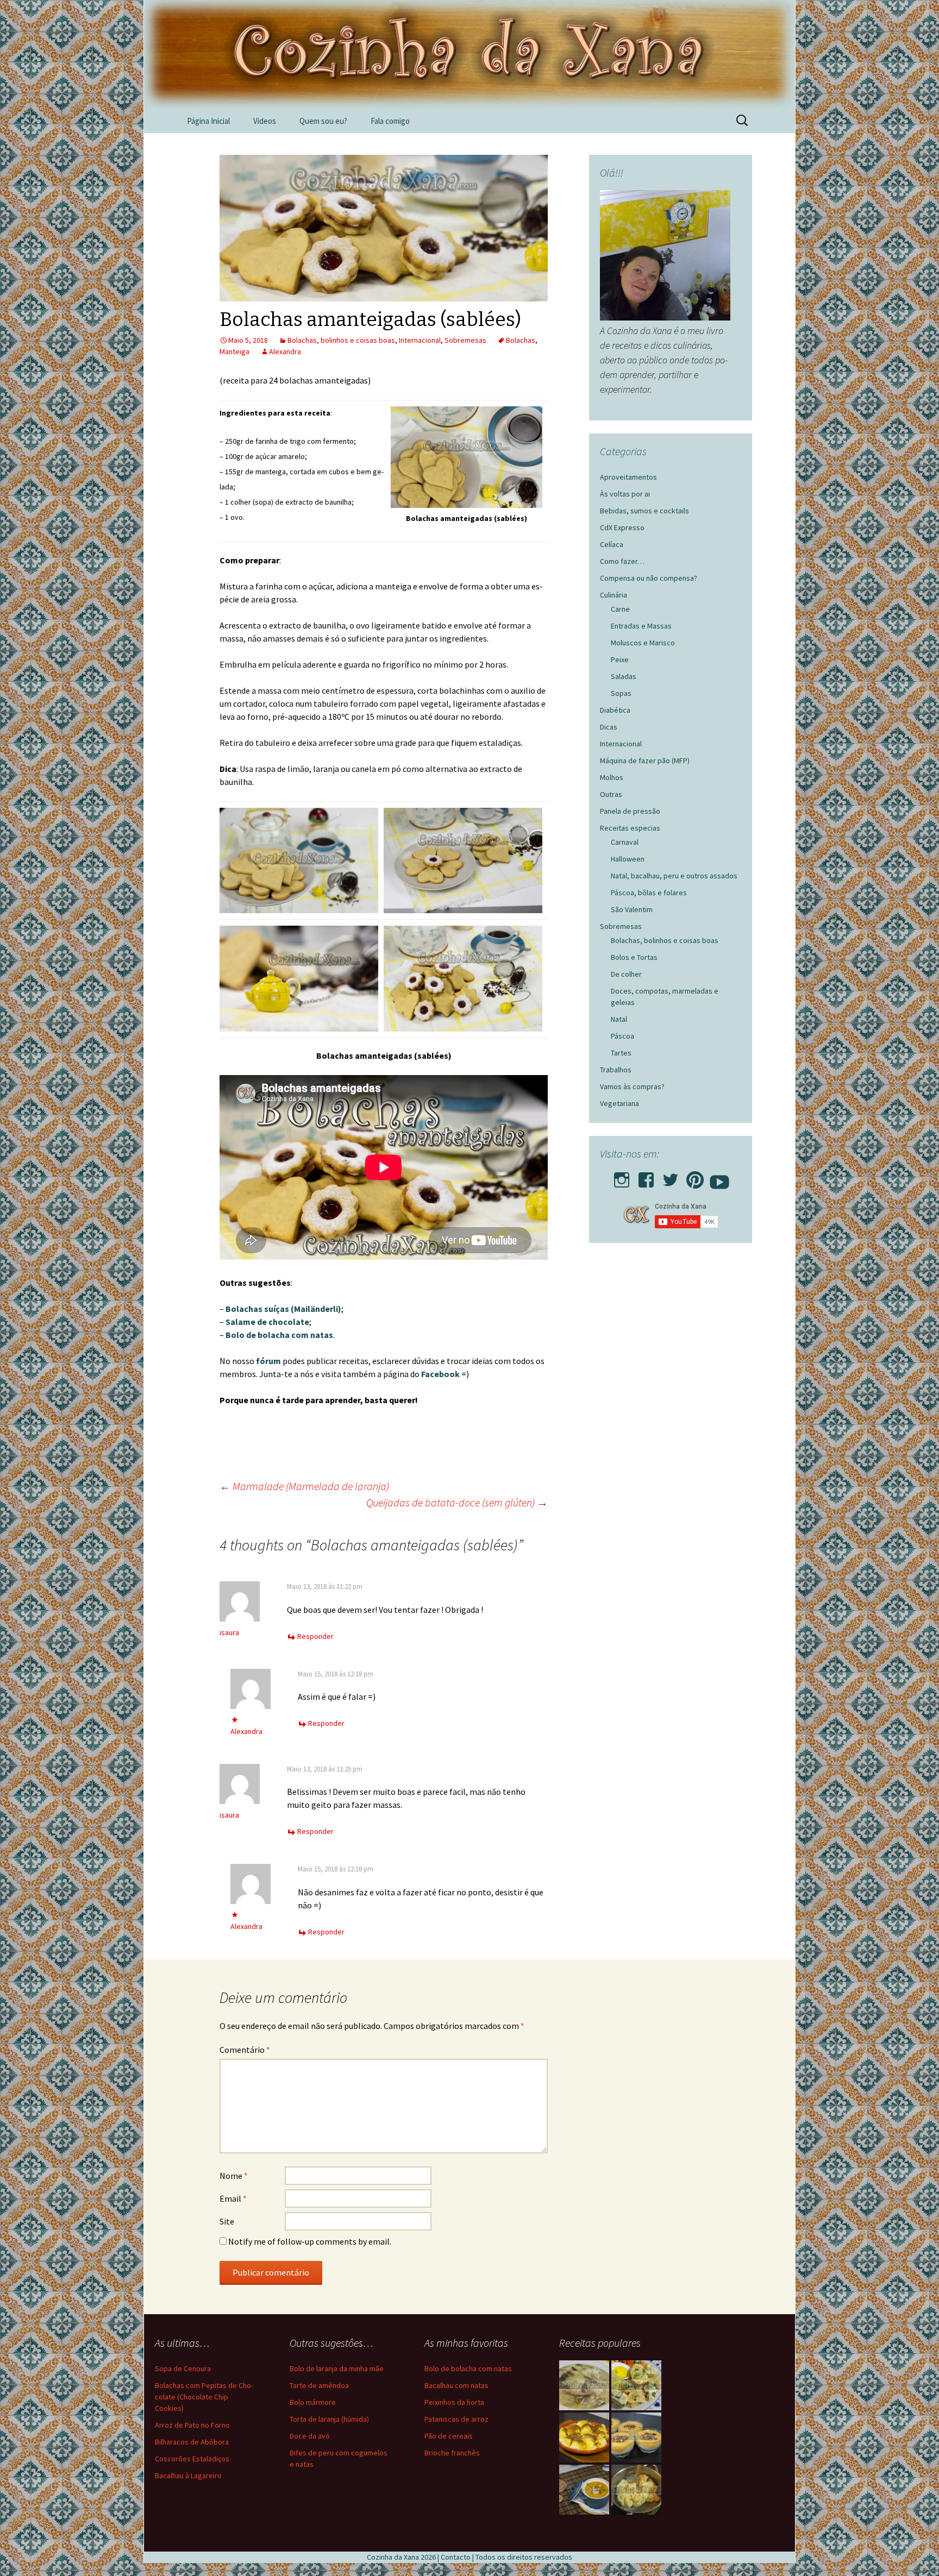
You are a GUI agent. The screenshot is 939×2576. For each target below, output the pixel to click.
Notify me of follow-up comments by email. (310, 2241)
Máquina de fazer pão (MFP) (645, 761)
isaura (229, 1632)
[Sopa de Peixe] (584, 2490)
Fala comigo (390, 121)
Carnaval (625, 842)
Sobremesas (465, 340)
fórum (268, 1361)
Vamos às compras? (632, 1086)
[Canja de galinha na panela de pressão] (584, 2385)
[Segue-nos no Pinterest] (695, 1177)
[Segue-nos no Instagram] (622, 1177)
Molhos (612, 777)
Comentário (245, 2050)
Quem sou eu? (323, 121)
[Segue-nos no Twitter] (671, 1177)
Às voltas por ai (625, 494)
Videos (265, 121)
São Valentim (632, 909)
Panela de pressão (630, 811)
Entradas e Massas (641, 626)
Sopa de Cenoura (183, 2368)
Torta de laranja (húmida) (329, 2419)
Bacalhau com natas (456, 2385)
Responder (315, 1636)
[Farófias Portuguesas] (584, 2437)
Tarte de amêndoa (319, 2385)
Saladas (624, 676)
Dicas (609, 727)
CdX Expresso (622, 527)
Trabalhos (616, 1070)
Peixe (620, 659)
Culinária (614, 595)
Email (233, 2198)
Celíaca (612, 544)
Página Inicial (208, 121)
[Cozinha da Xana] (469, 54)
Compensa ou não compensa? (649, 578)
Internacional (420, 340)
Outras (611, 794)
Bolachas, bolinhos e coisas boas (341, 340)
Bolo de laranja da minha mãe (337, 2368)
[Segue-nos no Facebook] (646, 1177)
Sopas (621, 693)
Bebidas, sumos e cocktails (644, 511)
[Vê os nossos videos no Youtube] (719, 1177)
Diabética (615, 710)
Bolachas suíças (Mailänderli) (283, 1309)
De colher (626, 974)
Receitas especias (630, 828)
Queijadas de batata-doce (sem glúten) (457, 1502)
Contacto (456, 2557)
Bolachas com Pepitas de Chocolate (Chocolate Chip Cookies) (204, 2397)
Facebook (440, 1374)
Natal (619, 1019)
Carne (620, 609)
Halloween (628, 859)
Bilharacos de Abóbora (192, 2442)
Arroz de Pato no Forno (192, 2425)
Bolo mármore (313, 2402)
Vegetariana (619, 1103)
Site (227, 2221)
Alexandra (285, 351)
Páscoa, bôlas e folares (649, 893)
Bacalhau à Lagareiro (188, 2476)
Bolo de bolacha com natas (279, 1335)
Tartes (621, 1053)
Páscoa (622, 1036)
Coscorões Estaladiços (192, 2459)
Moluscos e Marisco (643, 643)
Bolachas (521, 340)
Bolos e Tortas (634, 957)
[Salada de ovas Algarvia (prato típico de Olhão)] (636, 2385)
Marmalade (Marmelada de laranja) (304, 1486)
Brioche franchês (452, 2453)
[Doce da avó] (636, 2437)
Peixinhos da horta (454, 2402)
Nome (234, 2176)
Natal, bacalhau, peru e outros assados (674, 876)
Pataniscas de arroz (456, 2419)
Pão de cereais (449, 2436)
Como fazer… (622, 561)
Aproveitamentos (628, 477)
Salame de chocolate (267, 1322)
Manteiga (234, 351)
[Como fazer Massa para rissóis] (636, 2490)
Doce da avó (310, 2436)
